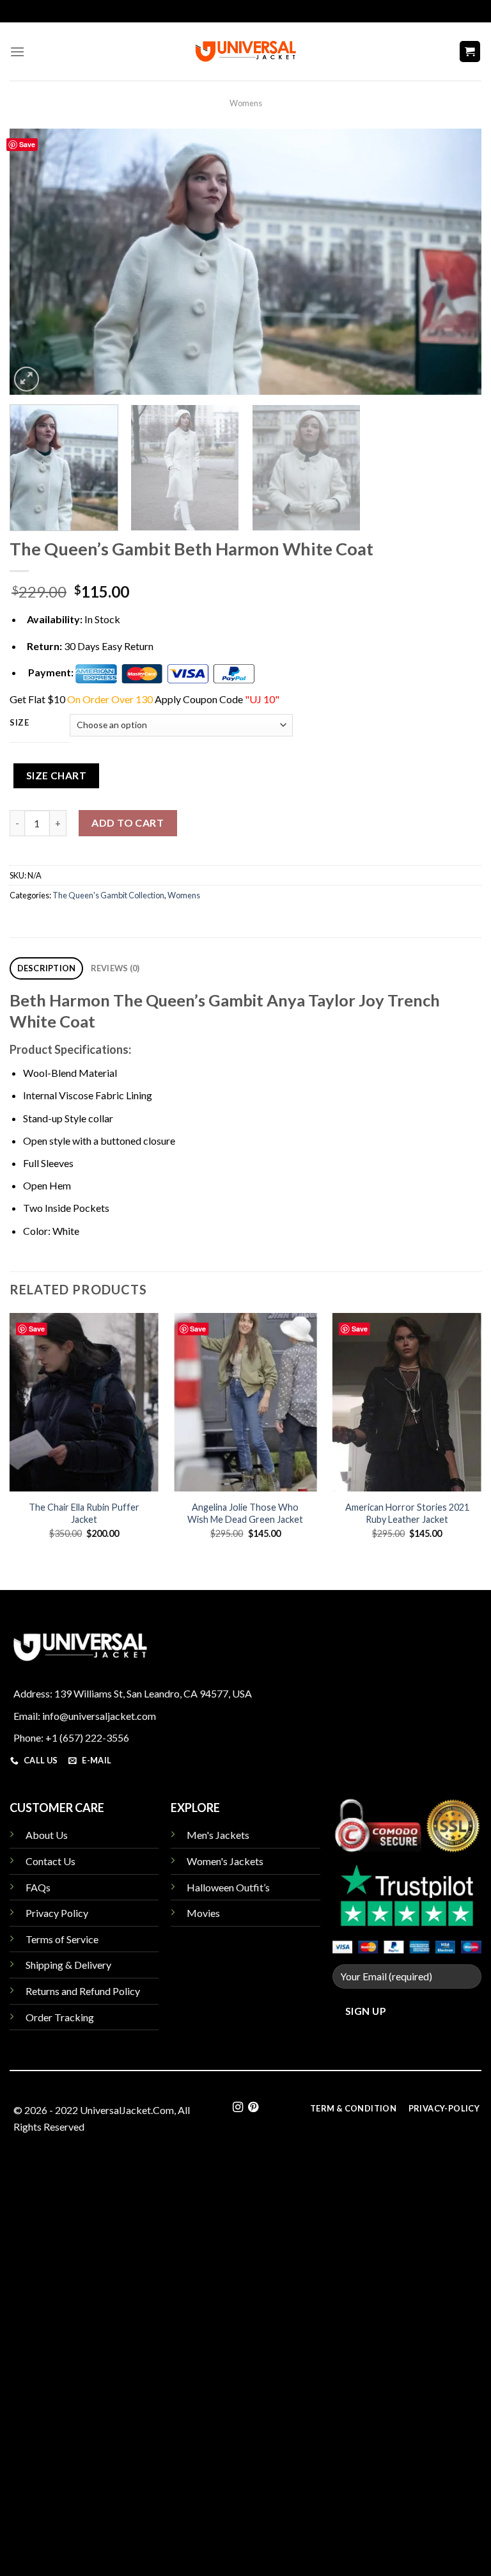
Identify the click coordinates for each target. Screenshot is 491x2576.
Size (19, 723)
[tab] (46, 968)
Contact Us (51, 1861)
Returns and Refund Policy (83, 1991)
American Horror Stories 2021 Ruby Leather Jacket (407, 1513)
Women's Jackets (225, 1861)
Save (27, 144)
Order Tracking (60, 2017)
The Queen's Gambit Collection (108, 895)
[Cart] (470, 52)
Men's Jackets (218, 1835)
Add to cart (128, 823)
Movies (203, 1913)
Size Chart (57, 775)
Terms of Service (62, 1939)
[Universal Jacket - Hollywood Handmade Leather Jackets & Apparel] (245, 52)
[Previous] (35, 262)
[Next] (456, 262)
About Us (47, 1835)
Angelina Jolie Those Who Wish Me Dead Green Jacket (245, 1513)
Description (47, 968)
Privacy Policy (57, 1913)
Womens (246, 103)
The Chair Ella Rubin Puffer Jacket (84, 1513)
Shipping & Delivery (68, 1965)
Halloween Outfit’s (228, 1887)
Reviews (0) (115, 968)
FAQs (38, 1887)
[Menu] (17, 52)
